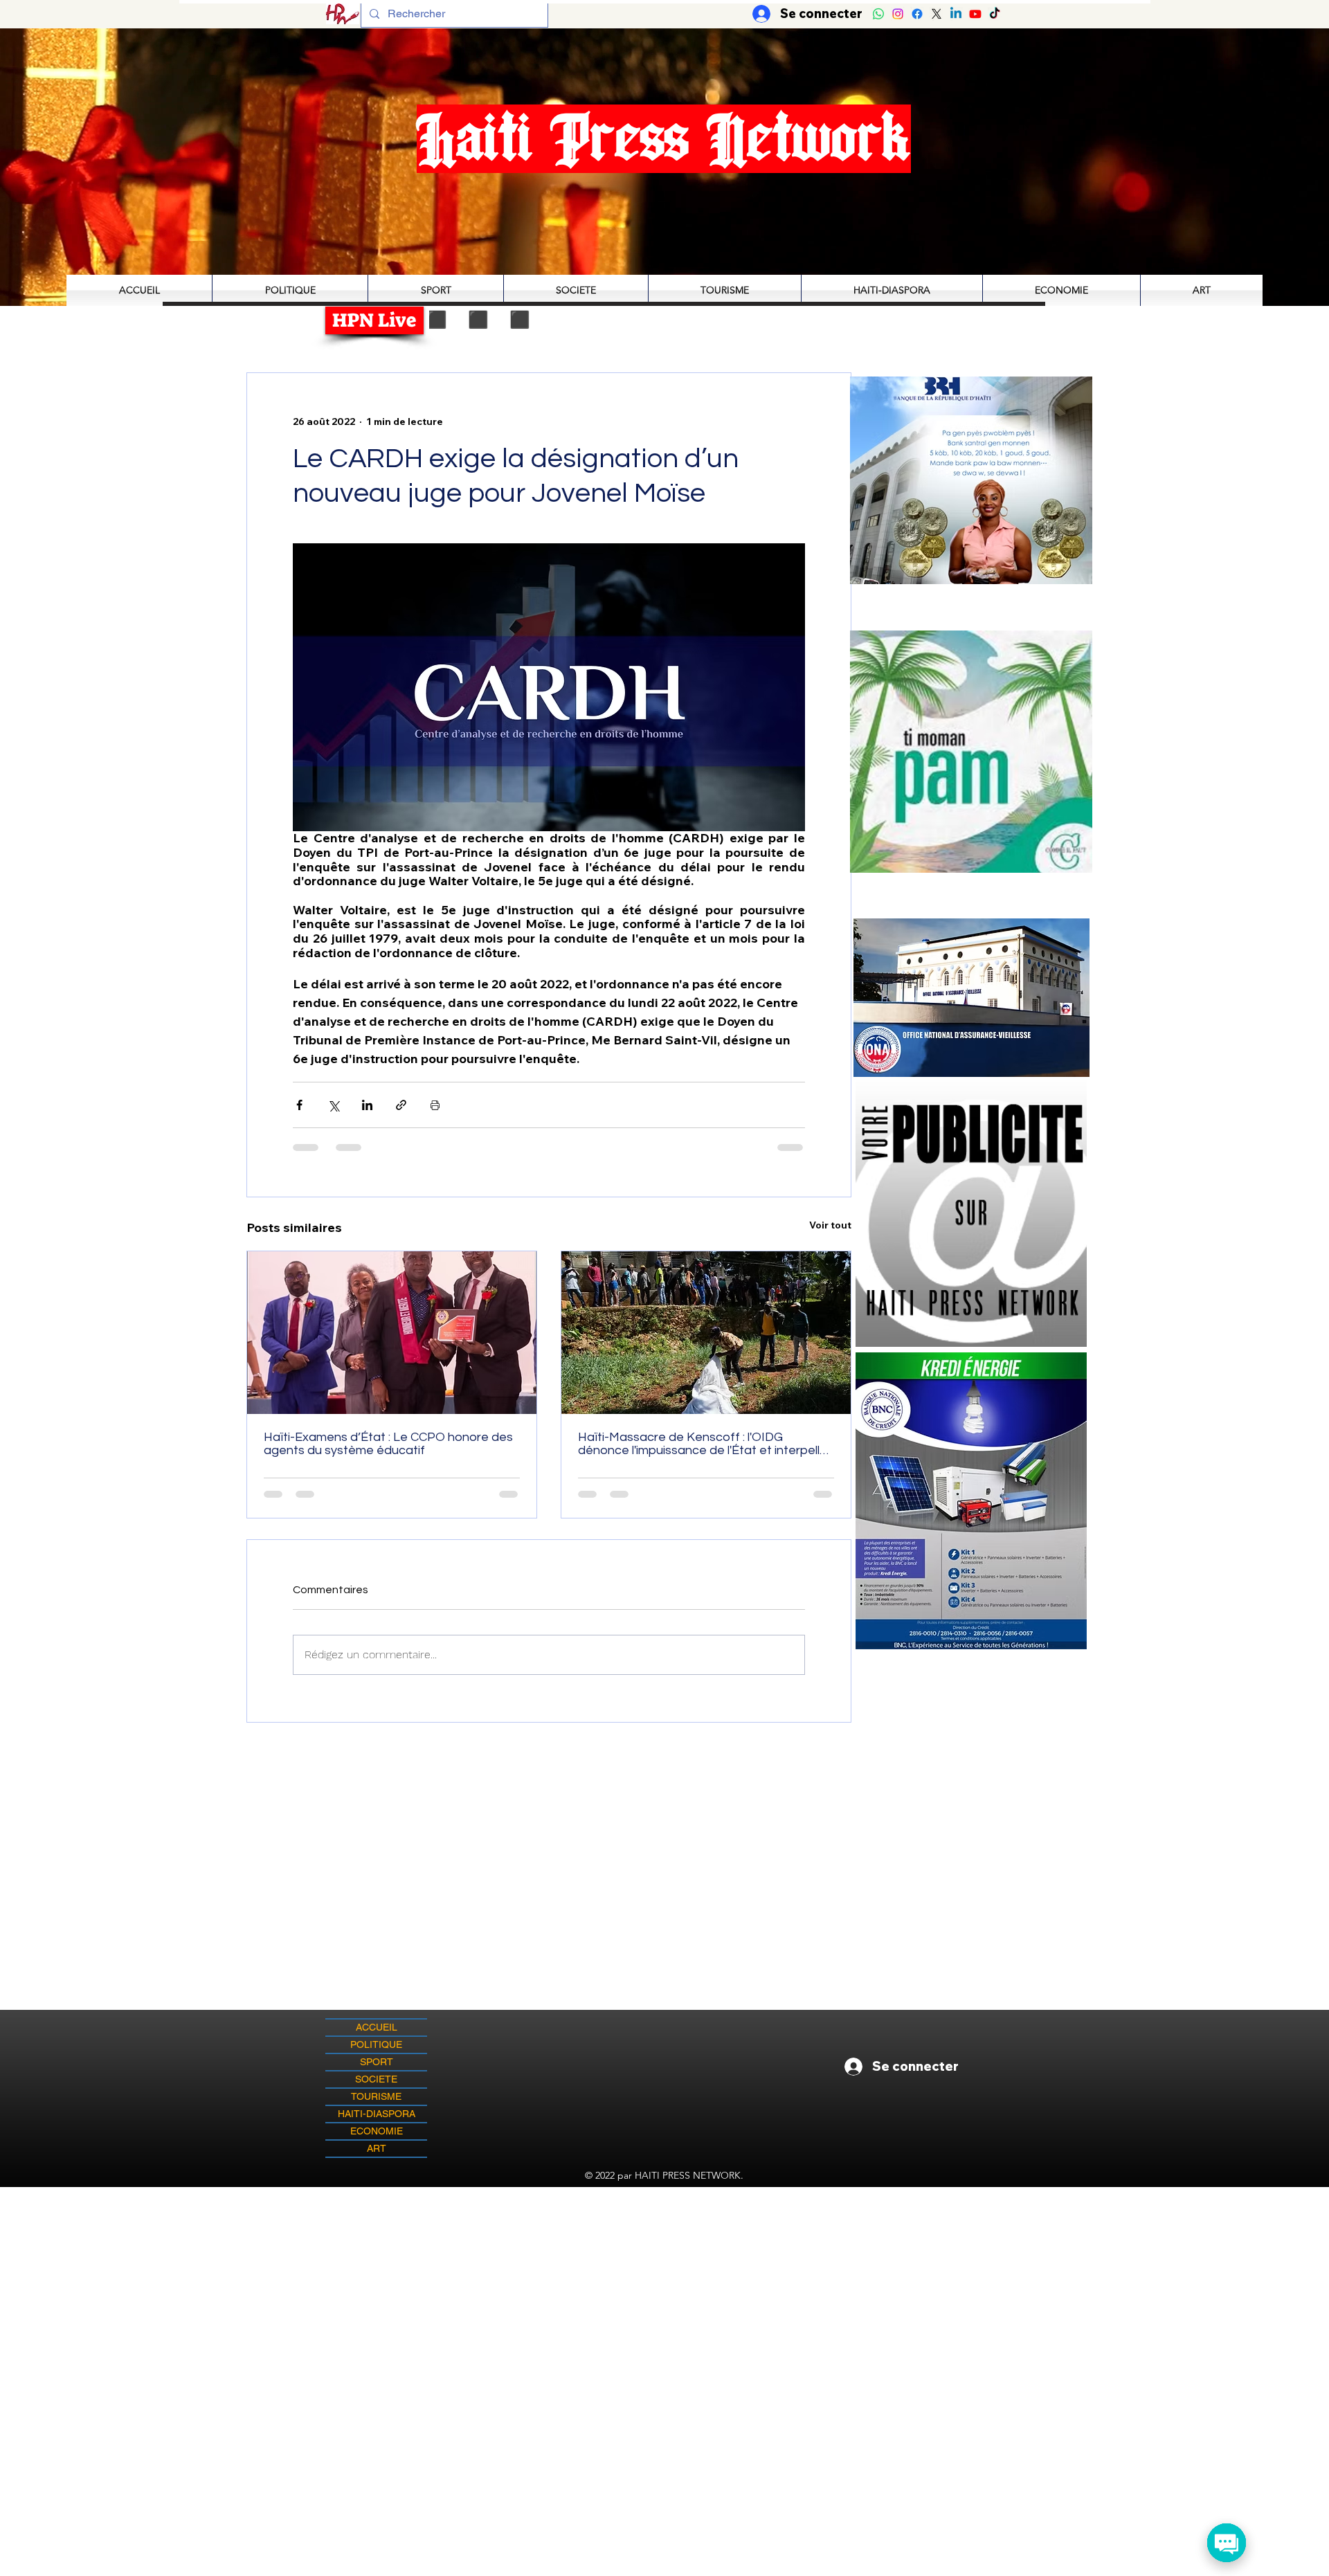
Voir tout (830, 1225)
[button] (971, 751)
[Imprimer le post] (435, 1105)
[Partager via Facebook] (299, 1105)
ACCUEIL (377, 2027)
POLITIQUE (376, 2044)
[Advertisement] (664, 2284)
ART (377, 2148)
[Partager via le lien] (401, 1105)
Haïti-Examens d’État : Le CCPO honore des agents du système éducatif (388, 1444)
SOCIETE (376, 2079)
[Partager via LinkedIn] (367, 1105)
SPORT (377, 2062)
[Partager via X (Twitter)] (333, 1105)
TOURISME (376, 2096)
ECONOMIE (377, 2131)
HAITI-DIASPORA (377, 2114)
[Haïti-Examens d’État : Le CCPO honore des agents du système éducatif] (392, 1333)
